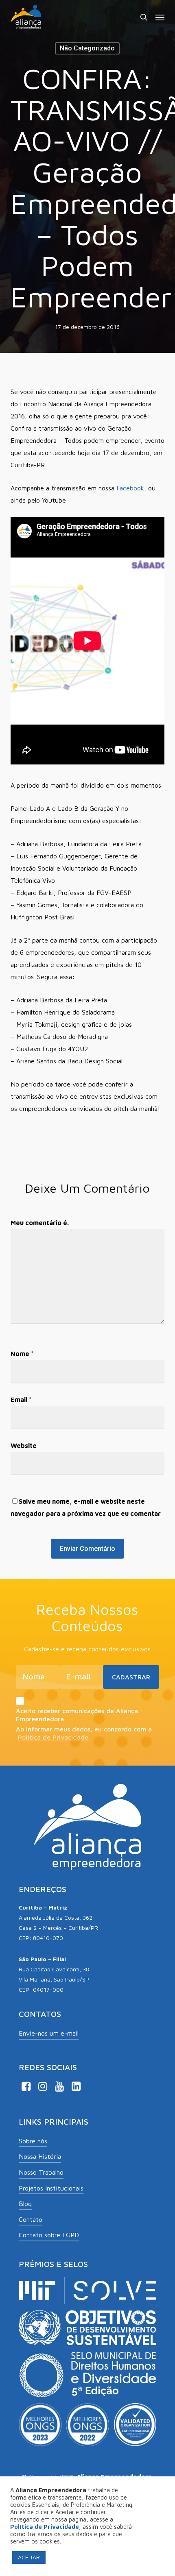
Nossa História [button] (40, 2156)
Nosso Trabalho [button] (41, 2172)
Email (21, 1400)
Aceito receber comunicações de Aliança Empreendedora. (77, 1715)
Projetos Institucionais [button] (51, 2188)
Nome (22, 1354)
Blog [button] (25, 2204)
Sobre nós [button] (33, 2141)
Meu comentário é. (40, 1223)
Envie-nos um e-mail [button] (49, 2033)
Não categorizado (87, 48)
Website (24, 1446)
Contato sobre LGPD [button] (49, 2235)
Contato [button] (31, 2219)
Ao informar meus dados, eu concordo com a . (84, 1733)
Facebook (130, 488)
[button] (160, 17)
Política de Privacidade (53, 1737)
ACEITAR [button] (29, 2557)
